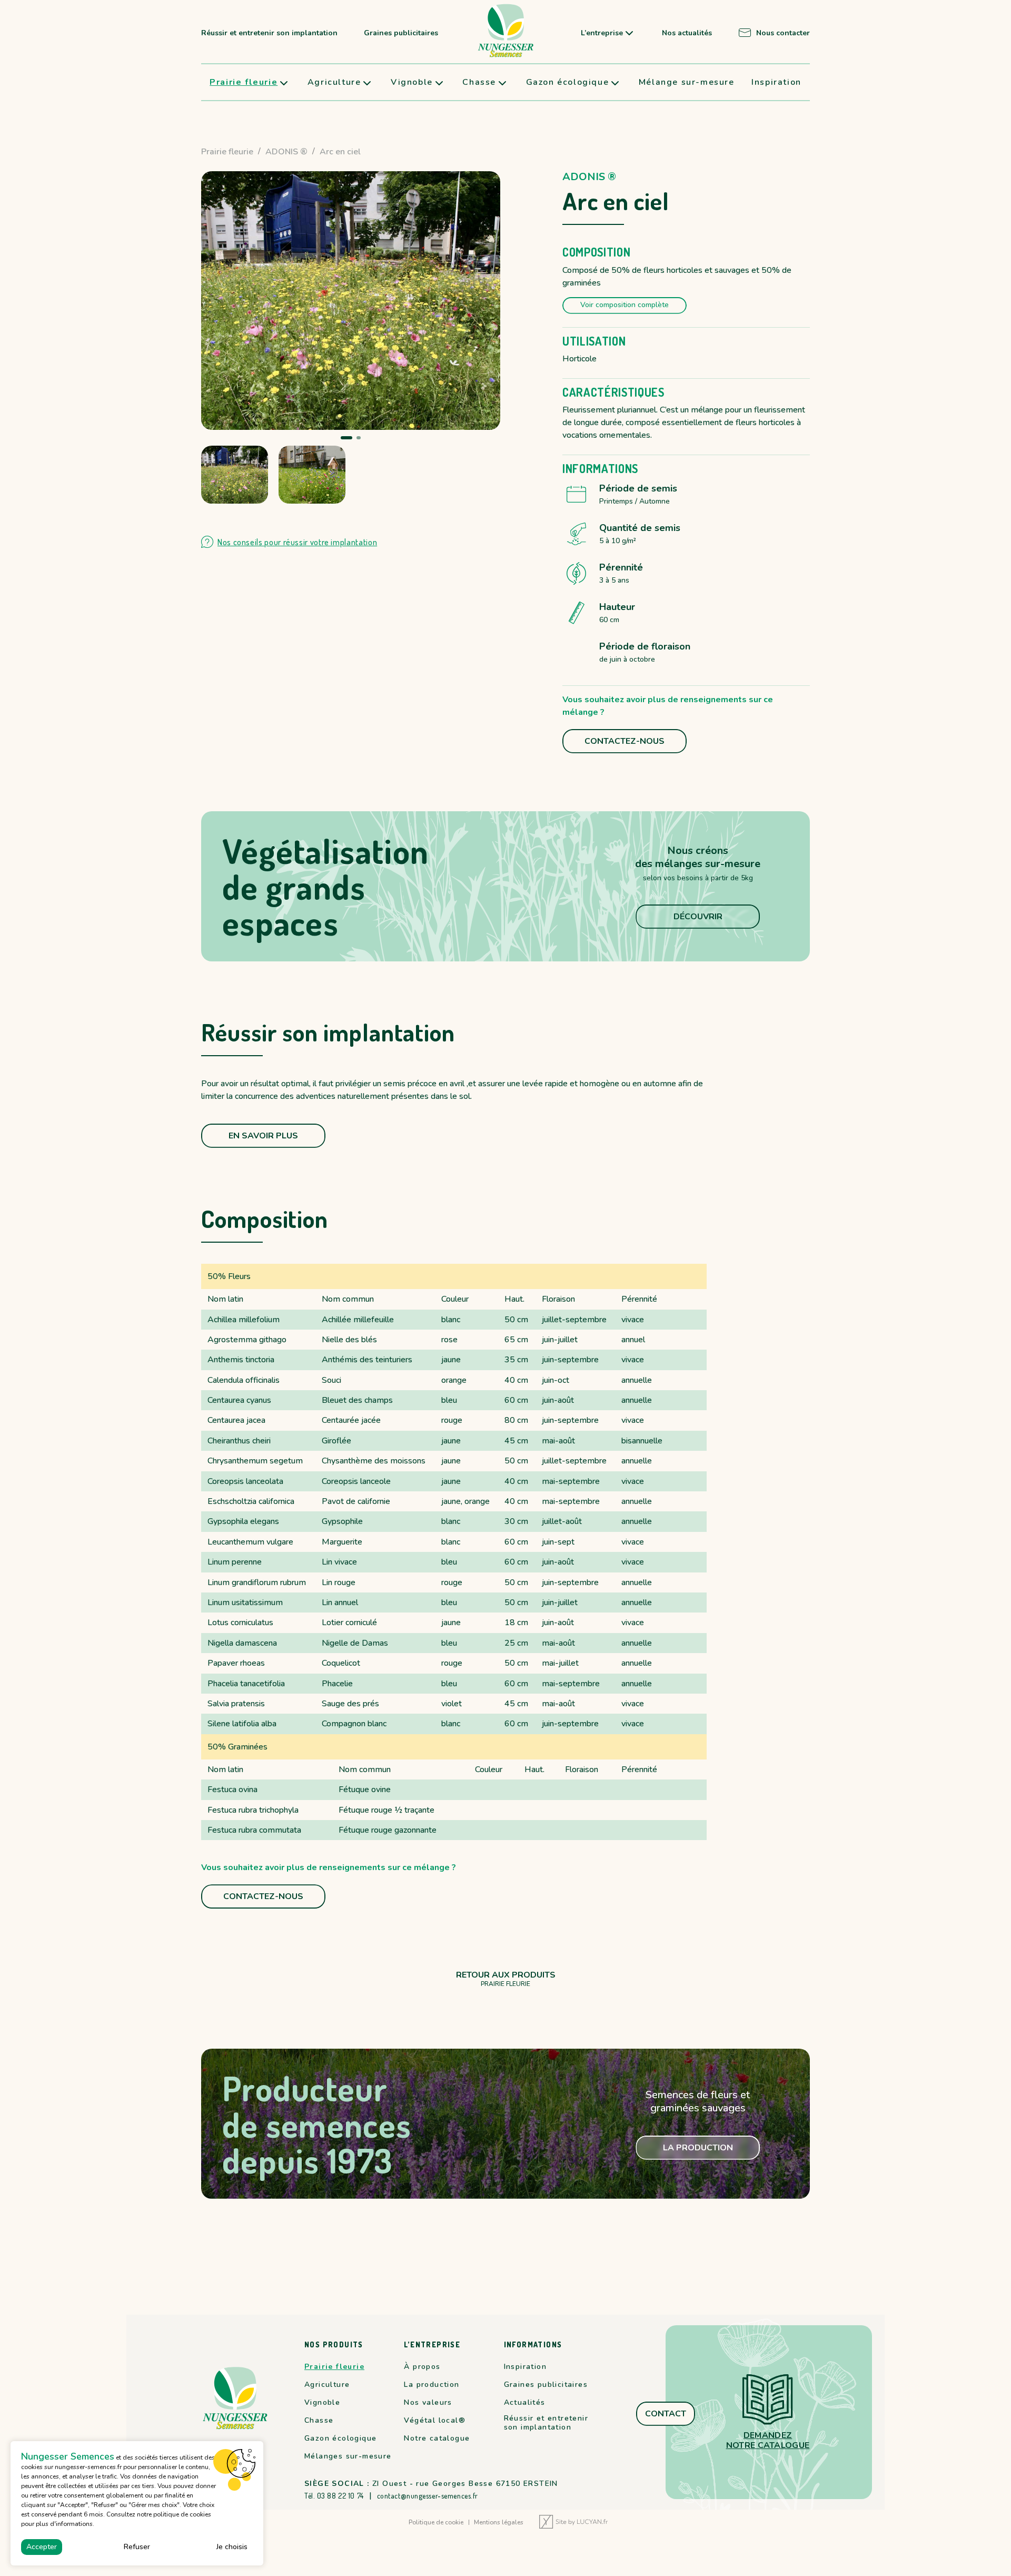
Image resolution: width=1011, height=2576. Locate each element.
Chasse (479, 82)
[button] (343, 438)
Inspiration (776, 82)
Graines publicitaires (401, 33)
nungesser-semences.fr (88, 2467)
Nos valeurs (428, 2403)
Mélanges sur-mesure (348, 2456)
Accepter (42, 2547)
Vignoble (412, 82)
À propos (422, 2367)
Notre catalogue (437, 2439)
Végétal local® (435, 2421)
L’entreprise (602, 33)
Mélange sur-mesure (687, 82)
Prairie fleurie (244, 82)
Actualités (525, 2403)
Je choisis (232, 2547)
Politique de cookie (436, 2523)
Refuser (137, 2547)
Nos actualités (687, 33)
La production (432, 2385)
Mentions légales (499, 2523)
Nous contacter (783, 33)
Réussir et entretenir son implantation (269, 33)
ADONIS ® (286, 152)
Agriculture (334, 82)
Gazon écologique (568, 82)
